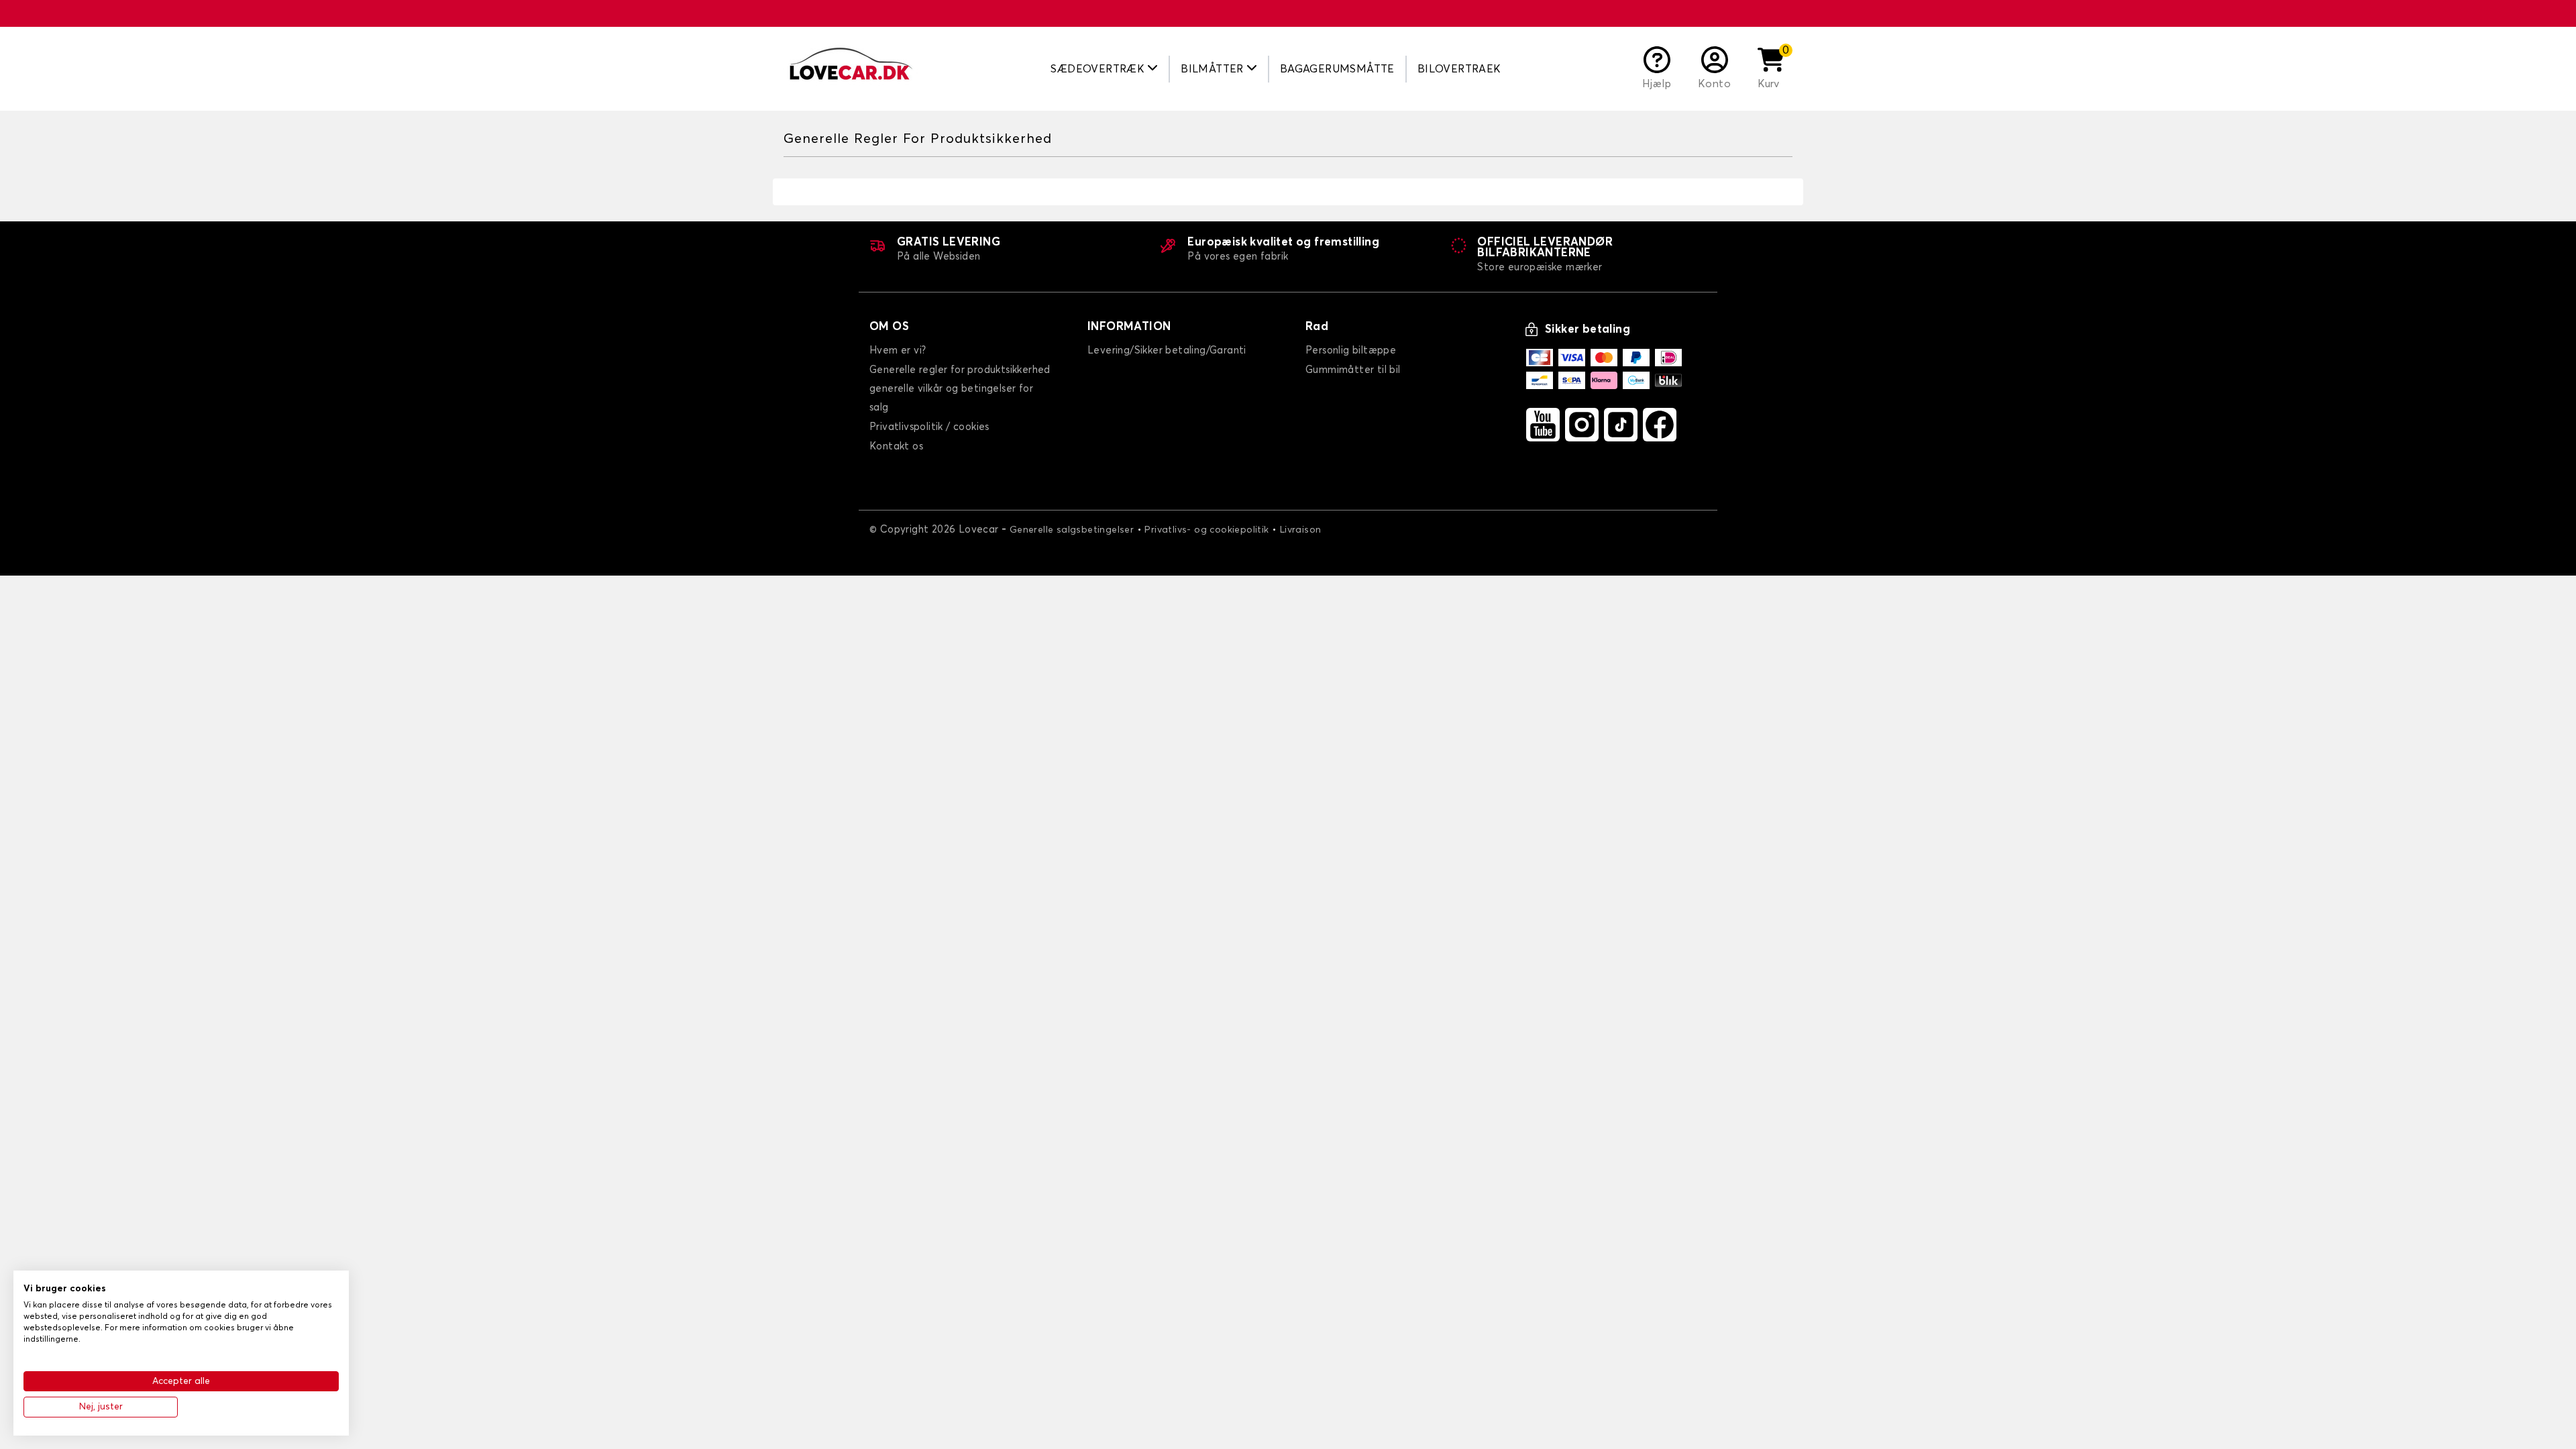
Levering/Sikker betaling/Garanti (1167, 351)
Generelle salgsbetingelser (1072, 530)
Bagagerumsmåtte (1337, 69)
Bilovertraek (1459, 69)
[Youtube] (1543, 425)
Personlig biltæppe (1351, 351)
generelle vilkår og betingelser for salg (951, 398)
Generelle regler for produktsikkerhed (960, 370)
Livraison (1301, 530)
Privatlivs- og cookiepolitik (1206, 530)
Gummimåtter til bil (1353, 370)
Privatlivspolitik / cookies (929, 427)
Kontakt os (896, 446)
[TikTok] (1621, 425)
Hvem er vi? (898, 351)
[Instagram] (1582, 425)
